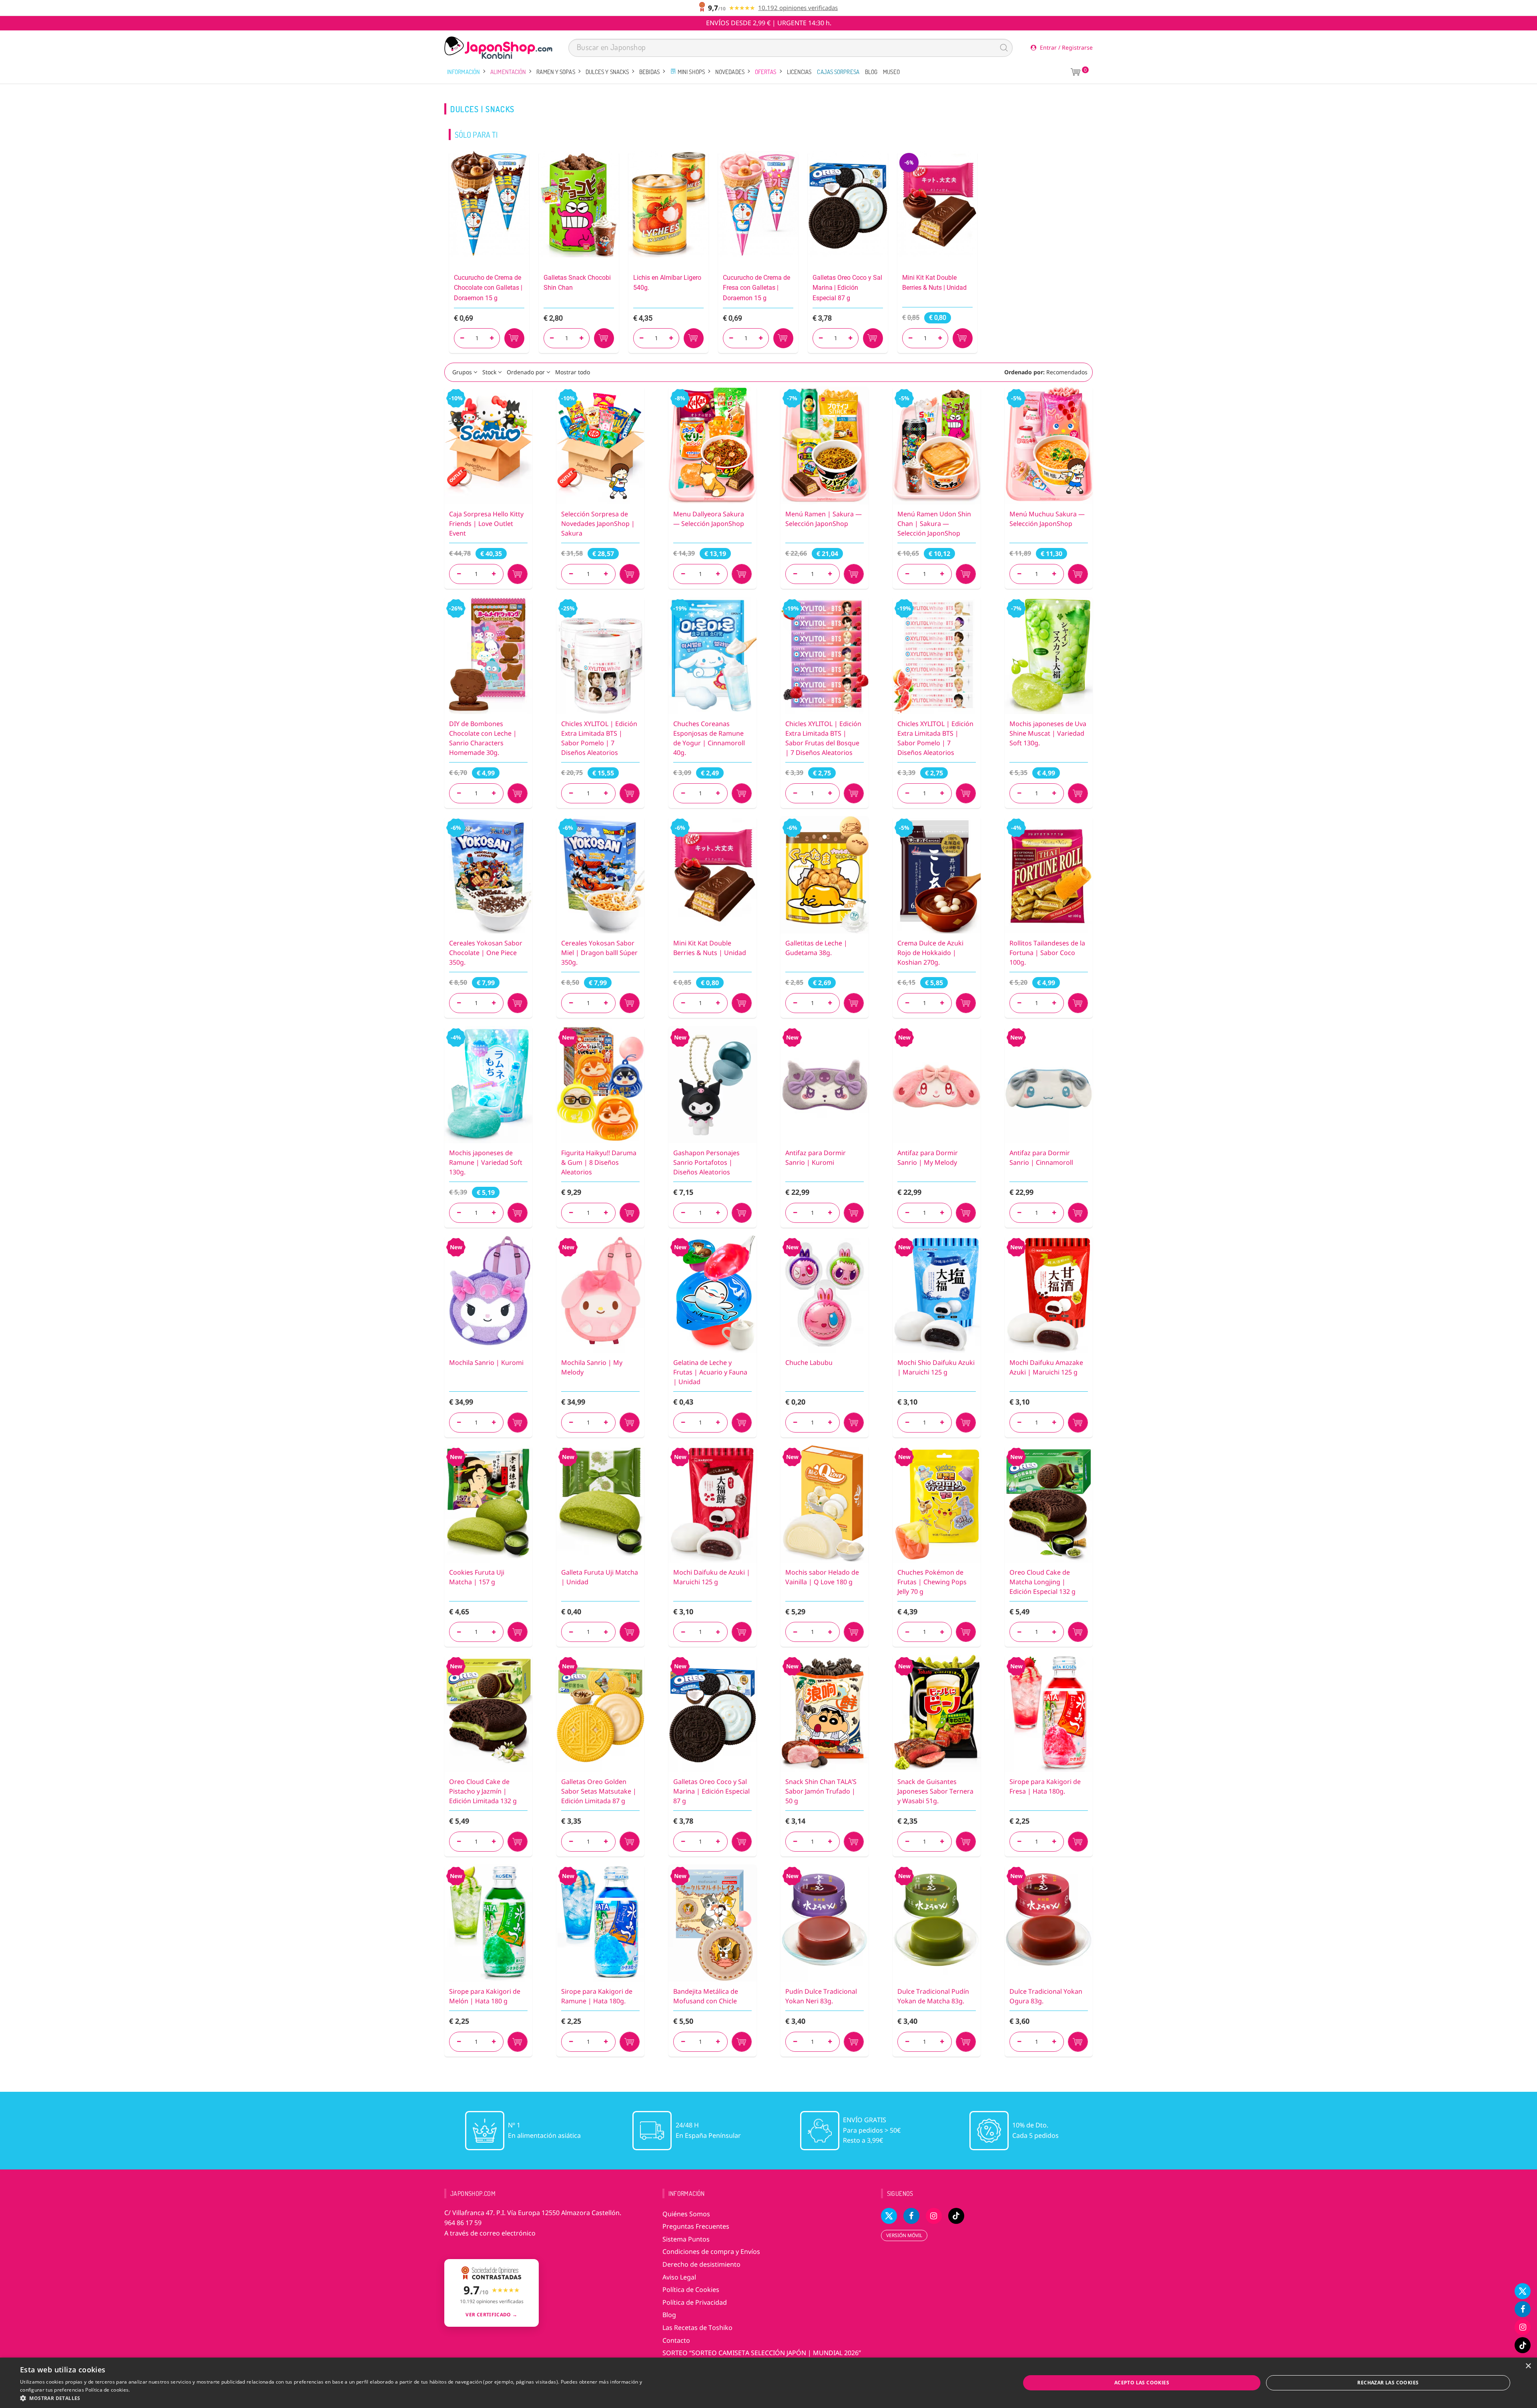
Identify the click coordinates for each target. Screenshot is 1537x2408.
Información (464, 72)
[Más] (494, 574)
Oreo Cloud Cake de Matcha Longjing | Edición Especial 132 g (1042, 1582)
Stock (489, 372)
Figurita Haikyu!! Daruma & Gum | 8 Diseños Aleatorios (599, 1162)
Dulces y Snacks (607, 72)
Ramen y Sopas (556, 72)
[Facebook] (1523, 2309)
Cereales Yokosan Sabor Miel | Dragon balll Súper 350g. (599, 953)
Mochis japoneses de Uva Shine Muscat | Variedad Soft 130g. (1048, 733)
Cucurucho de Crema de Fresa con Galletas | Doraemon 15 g (756, 288)
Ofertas (766, 72)
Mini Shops (691, 72)
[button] (331, 2398)
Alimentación (508, 72)
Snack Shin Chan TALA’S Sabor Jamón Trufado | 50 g (821, 1791)
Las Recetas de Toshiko (697, 2328)
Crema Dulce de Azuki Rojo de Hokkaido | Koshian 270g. (930, 953)
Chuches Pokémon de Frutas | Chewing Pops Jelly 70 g (932, 1582)
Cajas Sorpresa (838, 72)
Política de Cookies (691, 2290)
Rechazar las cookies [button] (1388, 2383)
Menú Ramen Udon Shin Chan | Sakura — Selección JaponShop (934, 524)
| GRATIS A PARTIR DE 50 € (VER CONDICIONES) (769, 23)
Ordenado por (526, 372)
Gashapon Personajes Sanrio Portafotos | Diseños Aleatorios (706, 1162)
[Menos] (459, 574)
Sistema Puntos (686, 2239)
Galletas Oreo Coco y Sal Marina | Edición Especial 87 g (847, 288)
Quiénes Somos (686, 2214)
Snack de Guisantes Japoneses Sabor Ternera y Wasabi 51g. (935, 1791)
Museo (891, 72)
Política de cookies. (107, 2390)
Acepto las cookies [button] (1142, 2383)
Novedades (730, 72)
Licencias (799, 72)
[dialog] (768, 2383)
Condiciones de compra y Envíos (711, 2251)
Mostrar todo (573, 372)
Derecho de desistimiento (701, 2264)
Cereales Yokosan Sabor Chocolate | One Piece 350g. (486, 953)
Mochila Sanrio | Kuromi (486, 1363)
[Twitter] (1523, 2291)
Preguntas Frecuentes (696, 2226)
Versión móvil (904, 2235)
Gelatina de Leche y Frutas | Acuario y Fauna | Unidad (710, 1372)
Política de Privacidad (695, 2302)
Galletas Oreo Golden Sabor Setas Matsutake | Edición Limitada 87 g (599, 1791)
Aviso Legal (679, 2277)
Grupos (462, 372)
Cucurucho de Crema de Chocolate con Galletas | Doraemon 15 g (488, 288)
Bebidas (649, 72)
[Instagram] (1523, 2327)
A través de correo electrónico (490, 2233)
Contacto (676, 2340)
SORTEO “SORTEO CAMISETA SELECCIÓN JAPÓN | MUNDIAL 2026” (762, 2353)
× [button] (1528, 2366)
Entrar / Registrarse (1065, 47)
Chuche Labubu (809, 1363)
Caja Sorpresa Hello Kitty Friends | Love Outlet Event (486, 524)
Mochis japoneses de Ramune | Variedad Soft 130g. (486, 1162)
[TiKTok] (1523, 2345)
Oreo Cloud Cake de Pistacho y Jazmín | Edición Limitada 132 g (483, 1791)
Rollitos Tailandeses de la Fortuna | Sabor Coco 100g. (1047, 953)
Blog (871, 72)
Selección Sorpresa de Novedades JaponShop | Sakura (598, 524)
